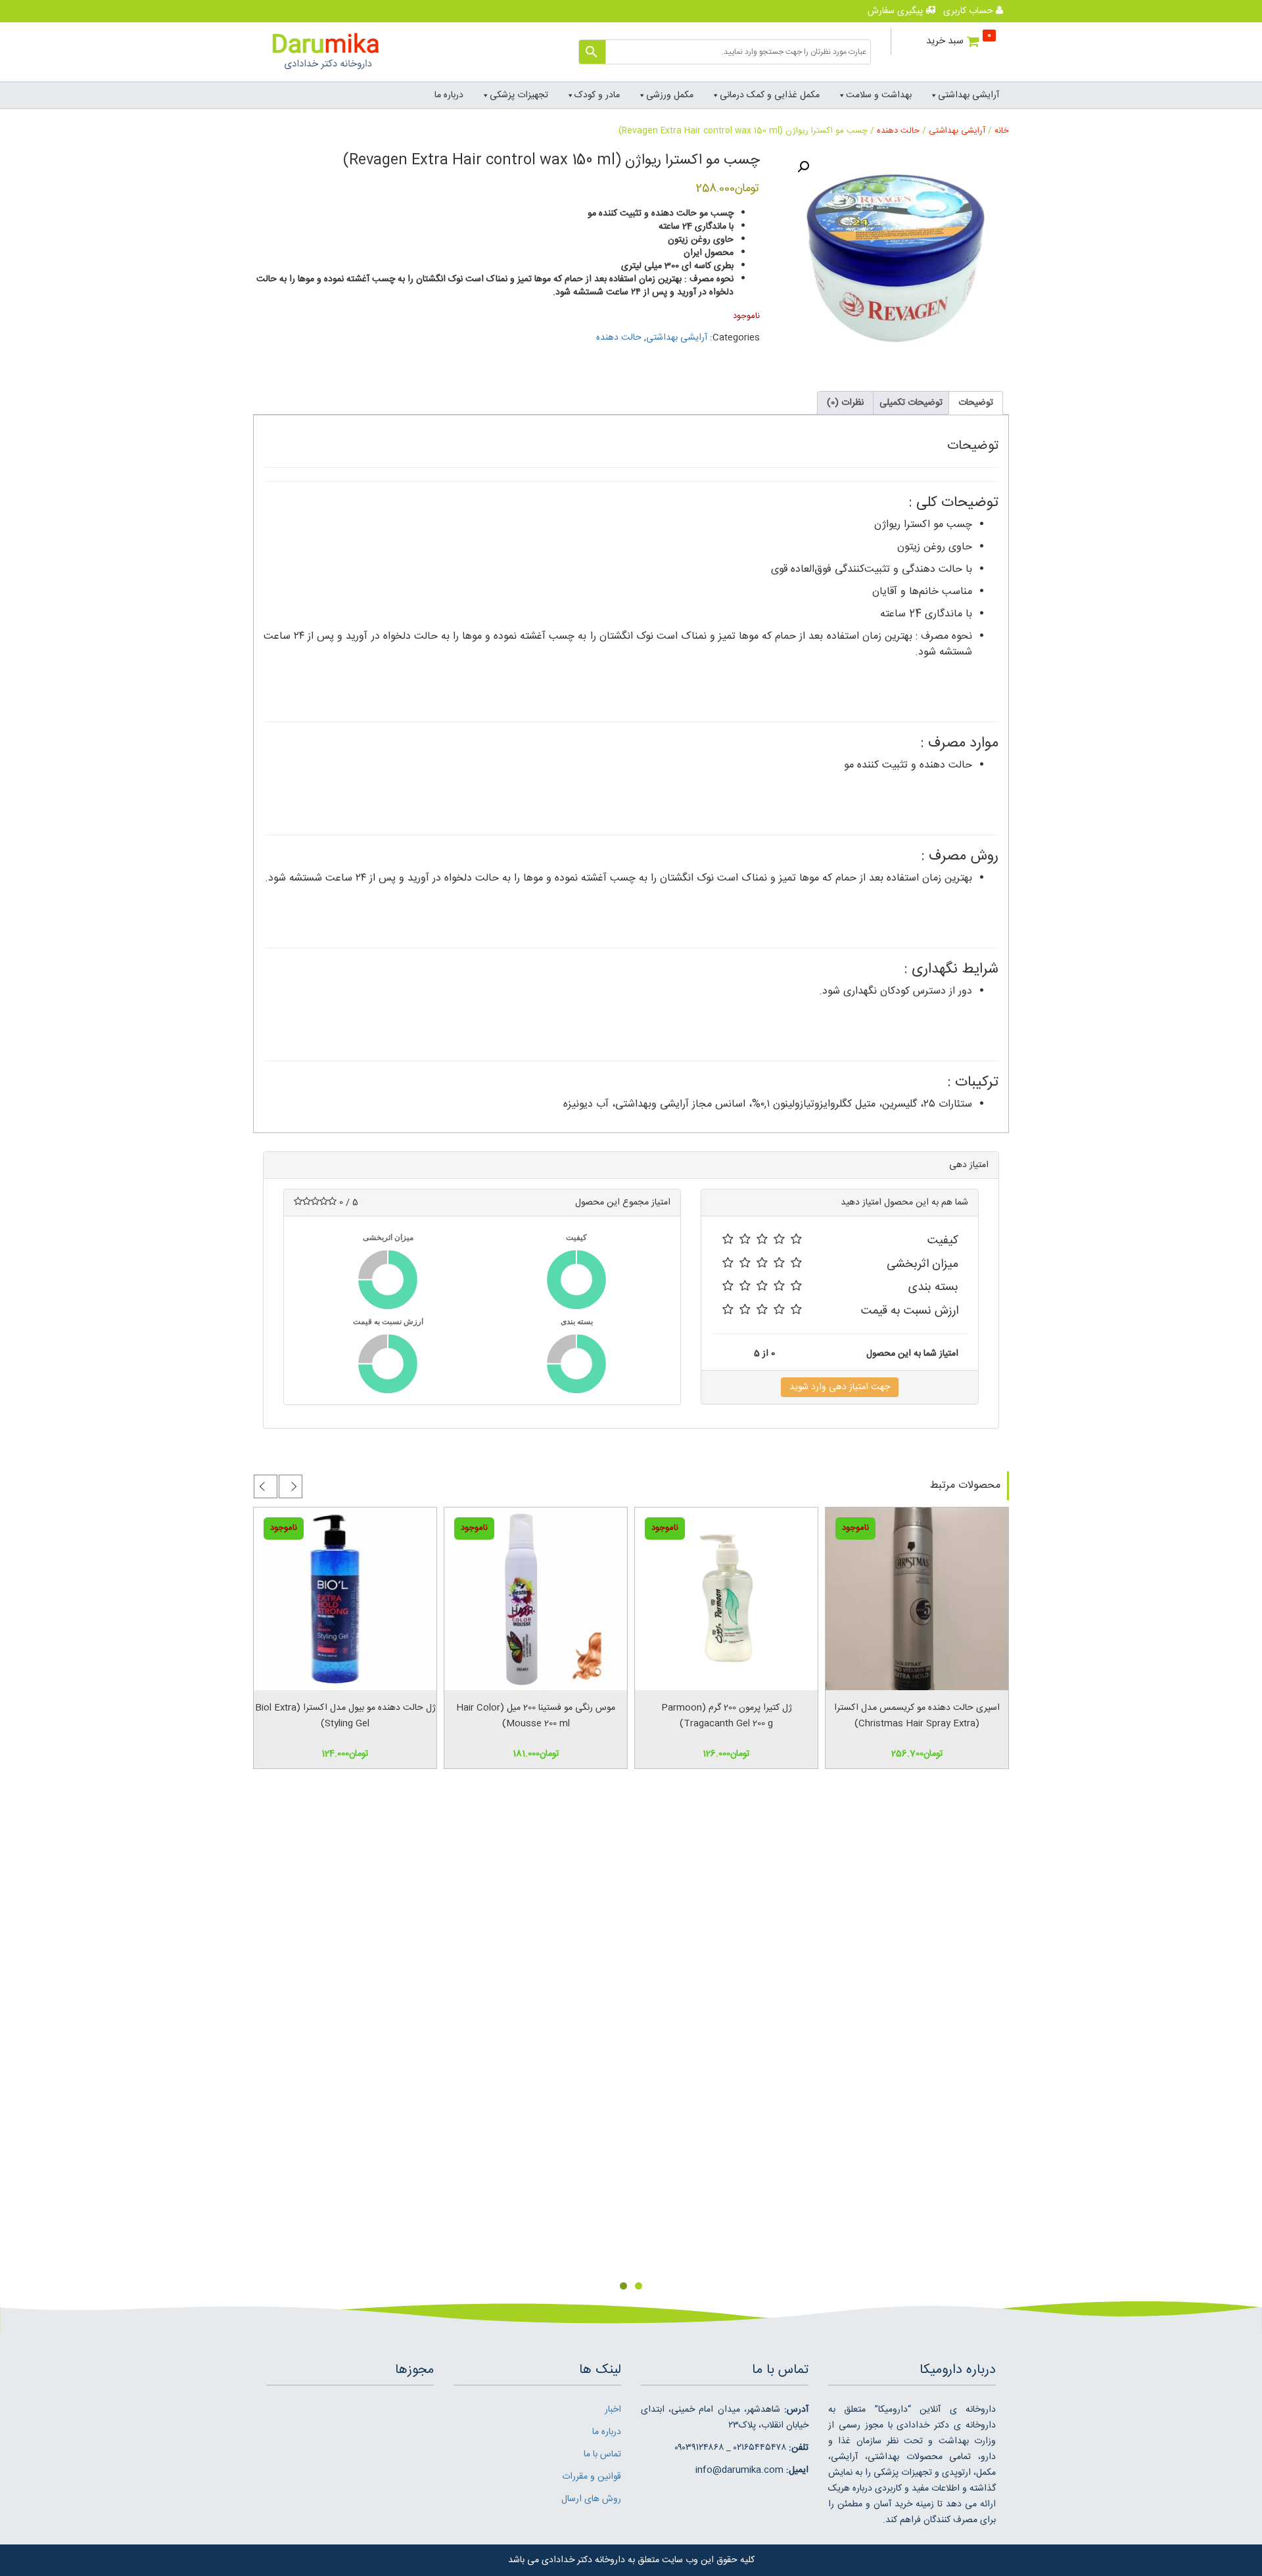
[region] (631, 2053)
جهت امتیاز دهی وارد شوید (840, 1387)
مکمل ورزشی (670, 95)
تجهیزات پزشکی (519, 95)
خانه (1002, 131)
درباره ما (449, 95)
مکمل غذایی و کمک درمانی (770, 95)
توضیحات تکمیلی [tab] (911, 403)
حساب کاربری (970, 11)
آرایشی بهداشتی (969, 95)
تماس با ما (602, 2454)
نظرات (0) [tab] (845, 403)
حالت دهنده (898, 131)
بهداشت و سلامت (879, 95)
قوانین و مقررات (592, 2477)
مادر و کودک (597, 95)
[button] (803, 167)
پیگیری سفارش (897, 11)
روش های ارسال (591, 2499)
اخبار (613, 2410)
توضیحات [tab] (976, 403)
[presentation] (291, 1486)
